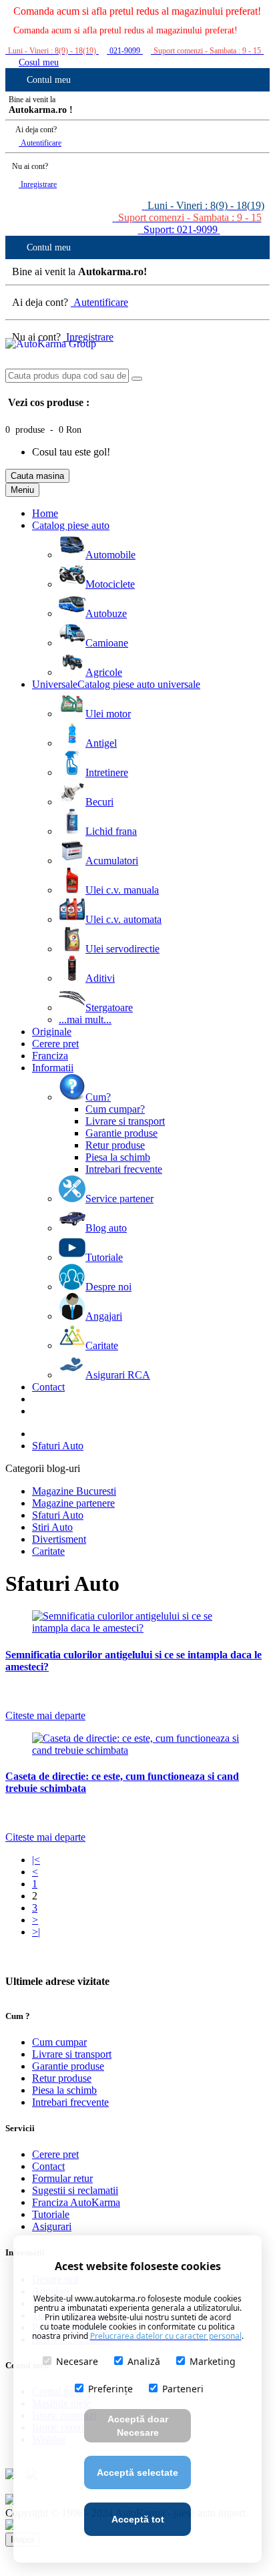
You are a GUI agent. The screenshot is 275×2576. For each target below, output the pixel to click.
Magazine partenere (73, 1503)
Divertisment (59, 1539)
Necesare (77, 2361)
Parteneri (183, 2389)
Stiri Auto (52, 1527)
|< (36, 1860)
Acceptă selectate (137, 2472)
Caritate (48, 1551)
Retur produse (62, 2078)
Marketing (213, 2361)
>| (36, 1932)
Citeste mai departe (45, 1715)
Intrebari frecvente (70, 2102)
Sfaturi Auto (58, 1446)
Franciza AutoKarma (76, 2202)
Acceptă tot (138, 2519)
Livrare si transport (72, 2054)
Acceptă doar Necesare (138, 2426)
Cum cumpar (59, 2042)
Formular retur (62, 2178)
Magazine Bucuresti (74, 1491)
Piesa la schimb (64, 2090)
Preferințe (110, 2389)
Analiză (144, 2361)
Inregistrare (38, 184)
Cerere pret (55, 2154)
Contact (48, 2166)
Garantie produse (68, 2066)
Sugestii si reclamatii (75, 2190)
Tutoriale (51, 2214)
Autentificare (40, 143)
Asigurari (52, 2226)
